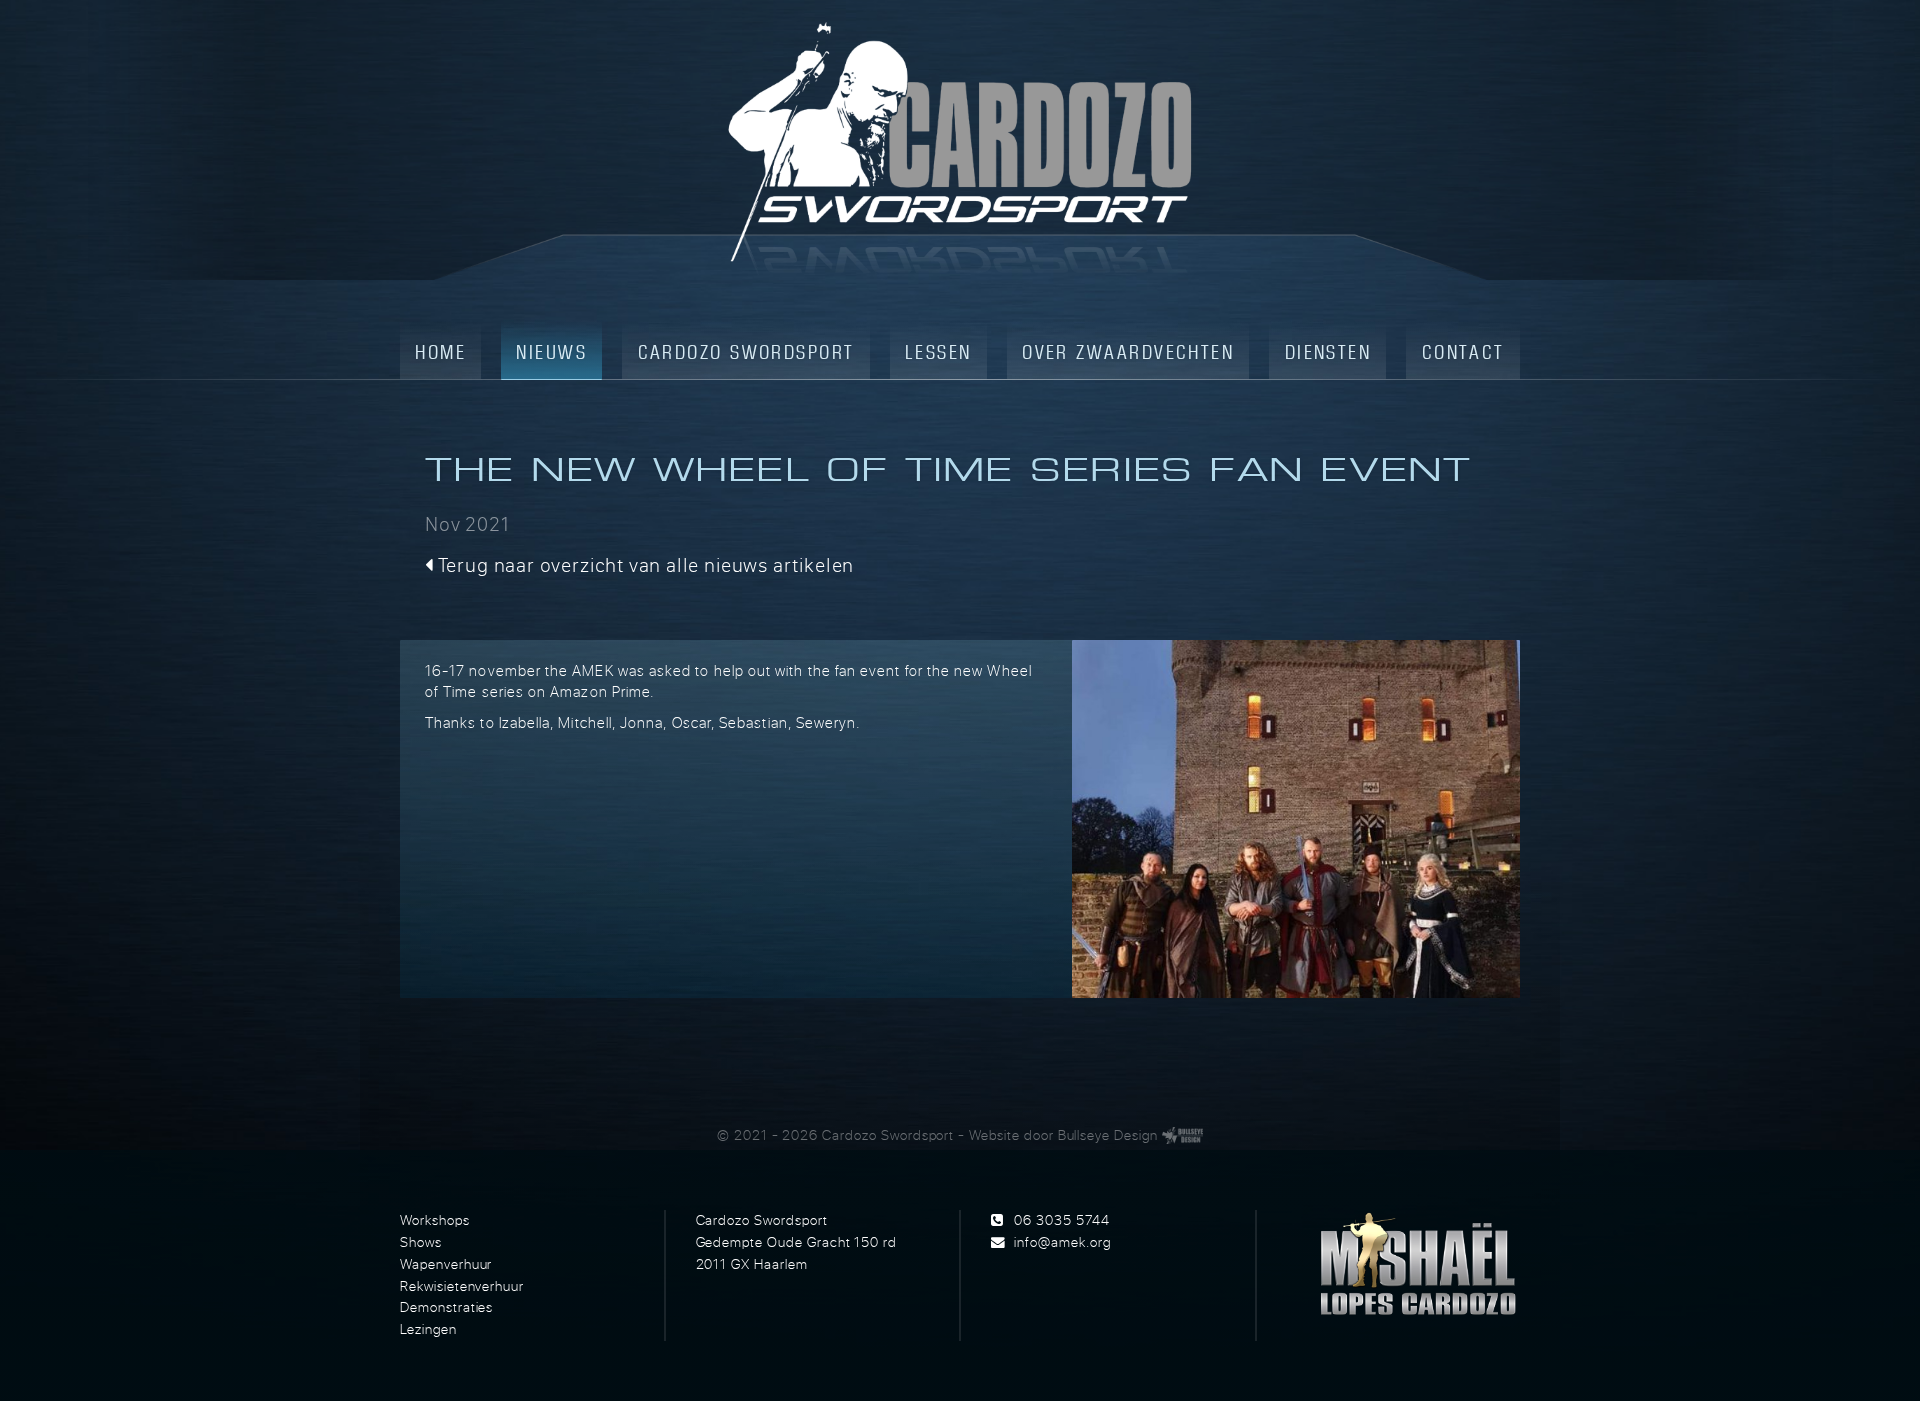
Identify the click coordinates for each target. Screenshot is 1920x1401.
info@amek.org (1062, 1242)
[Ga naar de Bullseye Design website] (1182, 1135)
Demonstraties (446, 1307)
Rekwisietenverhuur (462, 1286)
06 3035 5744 (1061, 1220)
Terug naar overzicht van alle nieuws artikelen (643, 564)
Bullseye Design (1108, 1135)
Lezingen (428, 1329)
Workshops (435, 1220)
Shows (421, 1242)
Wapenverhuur (446, 1264)
